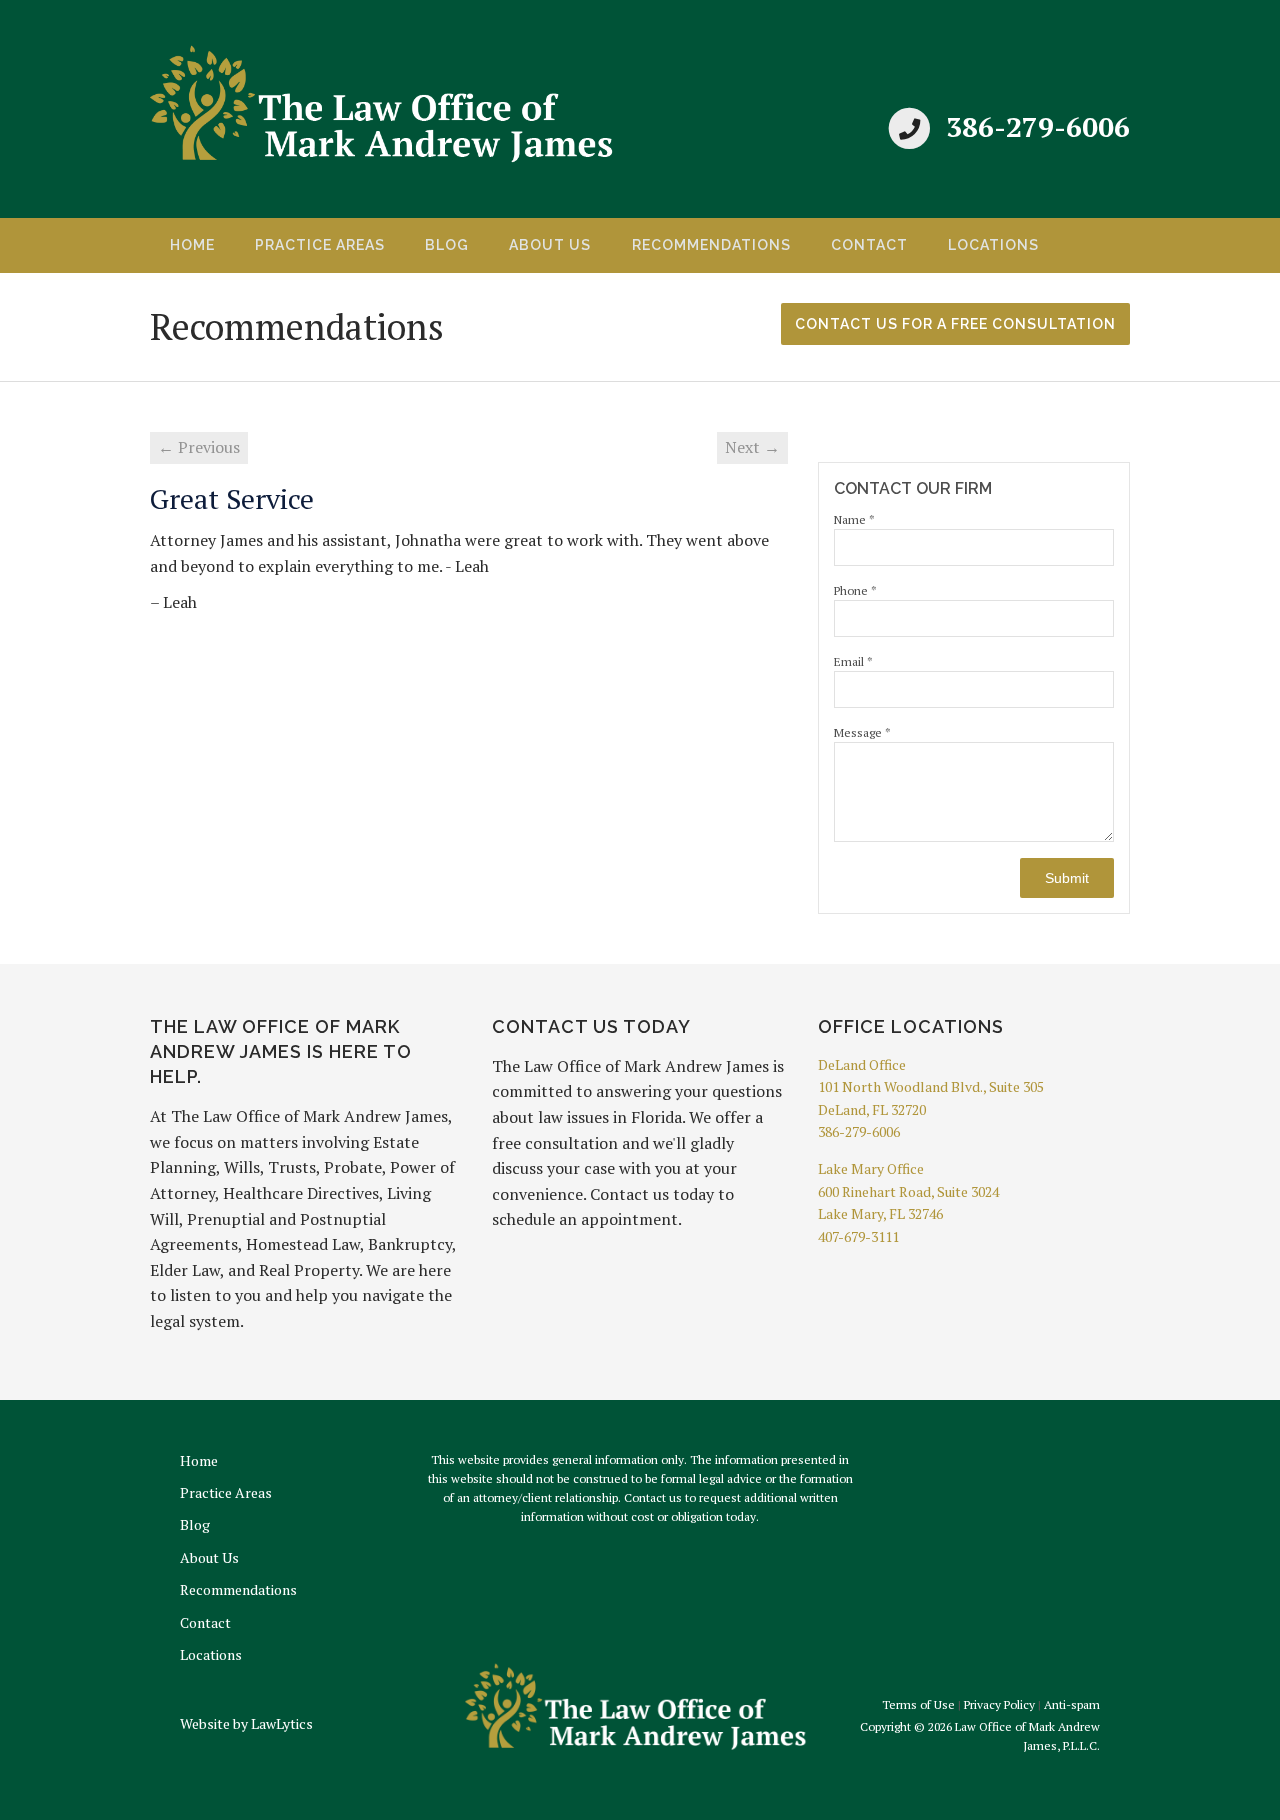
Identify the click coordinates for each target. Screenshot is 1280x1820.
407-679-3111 (858, 1236)
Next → (752, 447)
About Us (550, 245)
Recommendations (711, 245)
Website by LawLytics (246, 1723)
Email (853, 661)
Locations (993, 245)
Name (854, 519)
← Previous (199, 447)
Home (192, 245)
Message (862, 732)
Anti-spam (1072, 1704)
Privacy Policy (999, 1704)
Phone (855, 590)
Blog (447, 245)
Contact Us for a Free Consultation (955, 324)
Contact (869, 245)
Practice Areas (320, 245)
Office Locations (911, 1026)
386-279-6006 (1038, 126)
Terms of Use (918, 1704)
